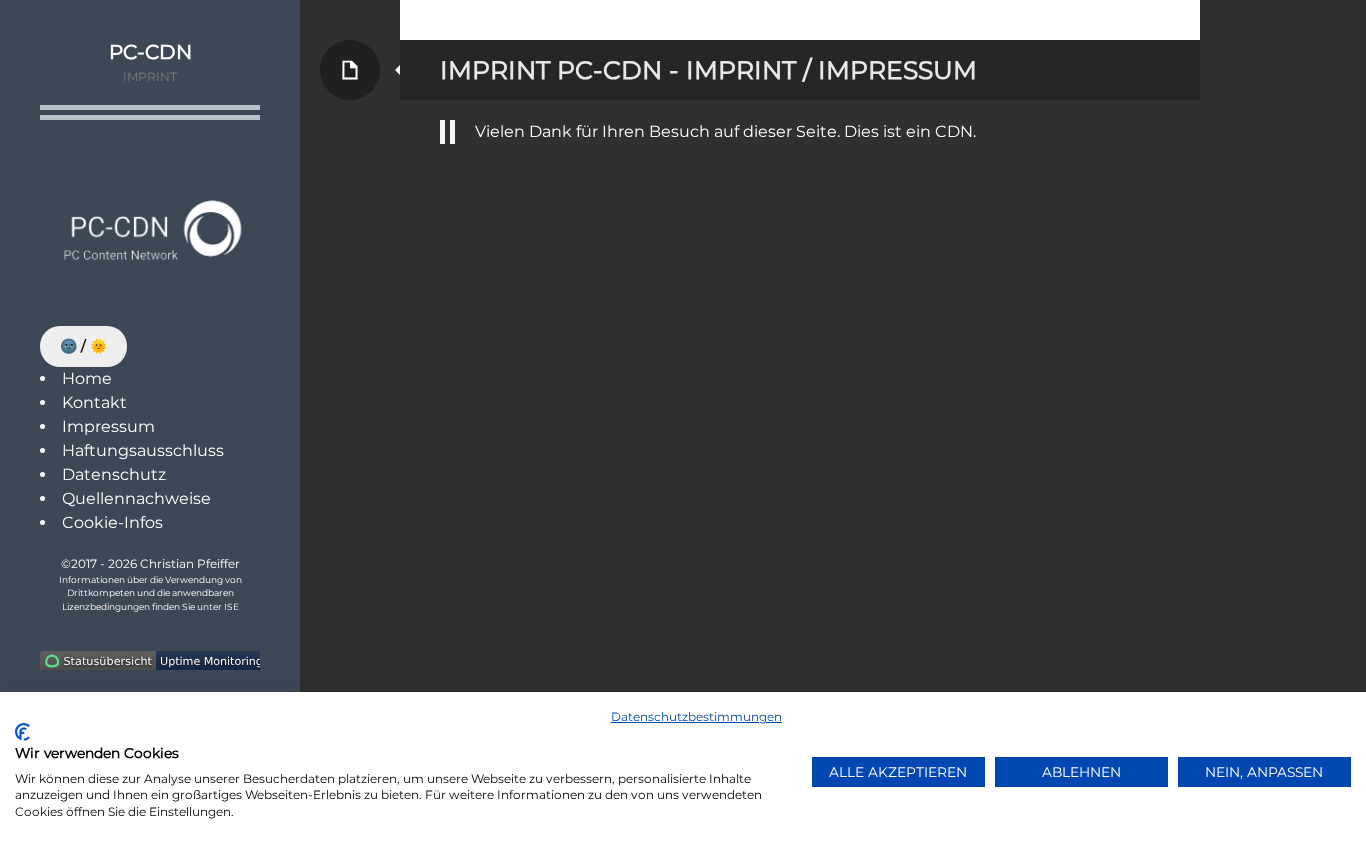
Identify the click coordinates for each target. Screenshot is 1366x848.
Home (87, 378)
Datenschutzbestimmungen (696, 716)
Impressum (108, 426)
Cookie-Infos (112, 522)
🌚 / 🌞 (83, 346)
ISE (231, 606)
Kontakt (94, 402)
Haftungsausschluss (143, 450)
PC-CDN (150, 52)
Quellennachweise (136, 498)
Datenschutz (114, 474)
